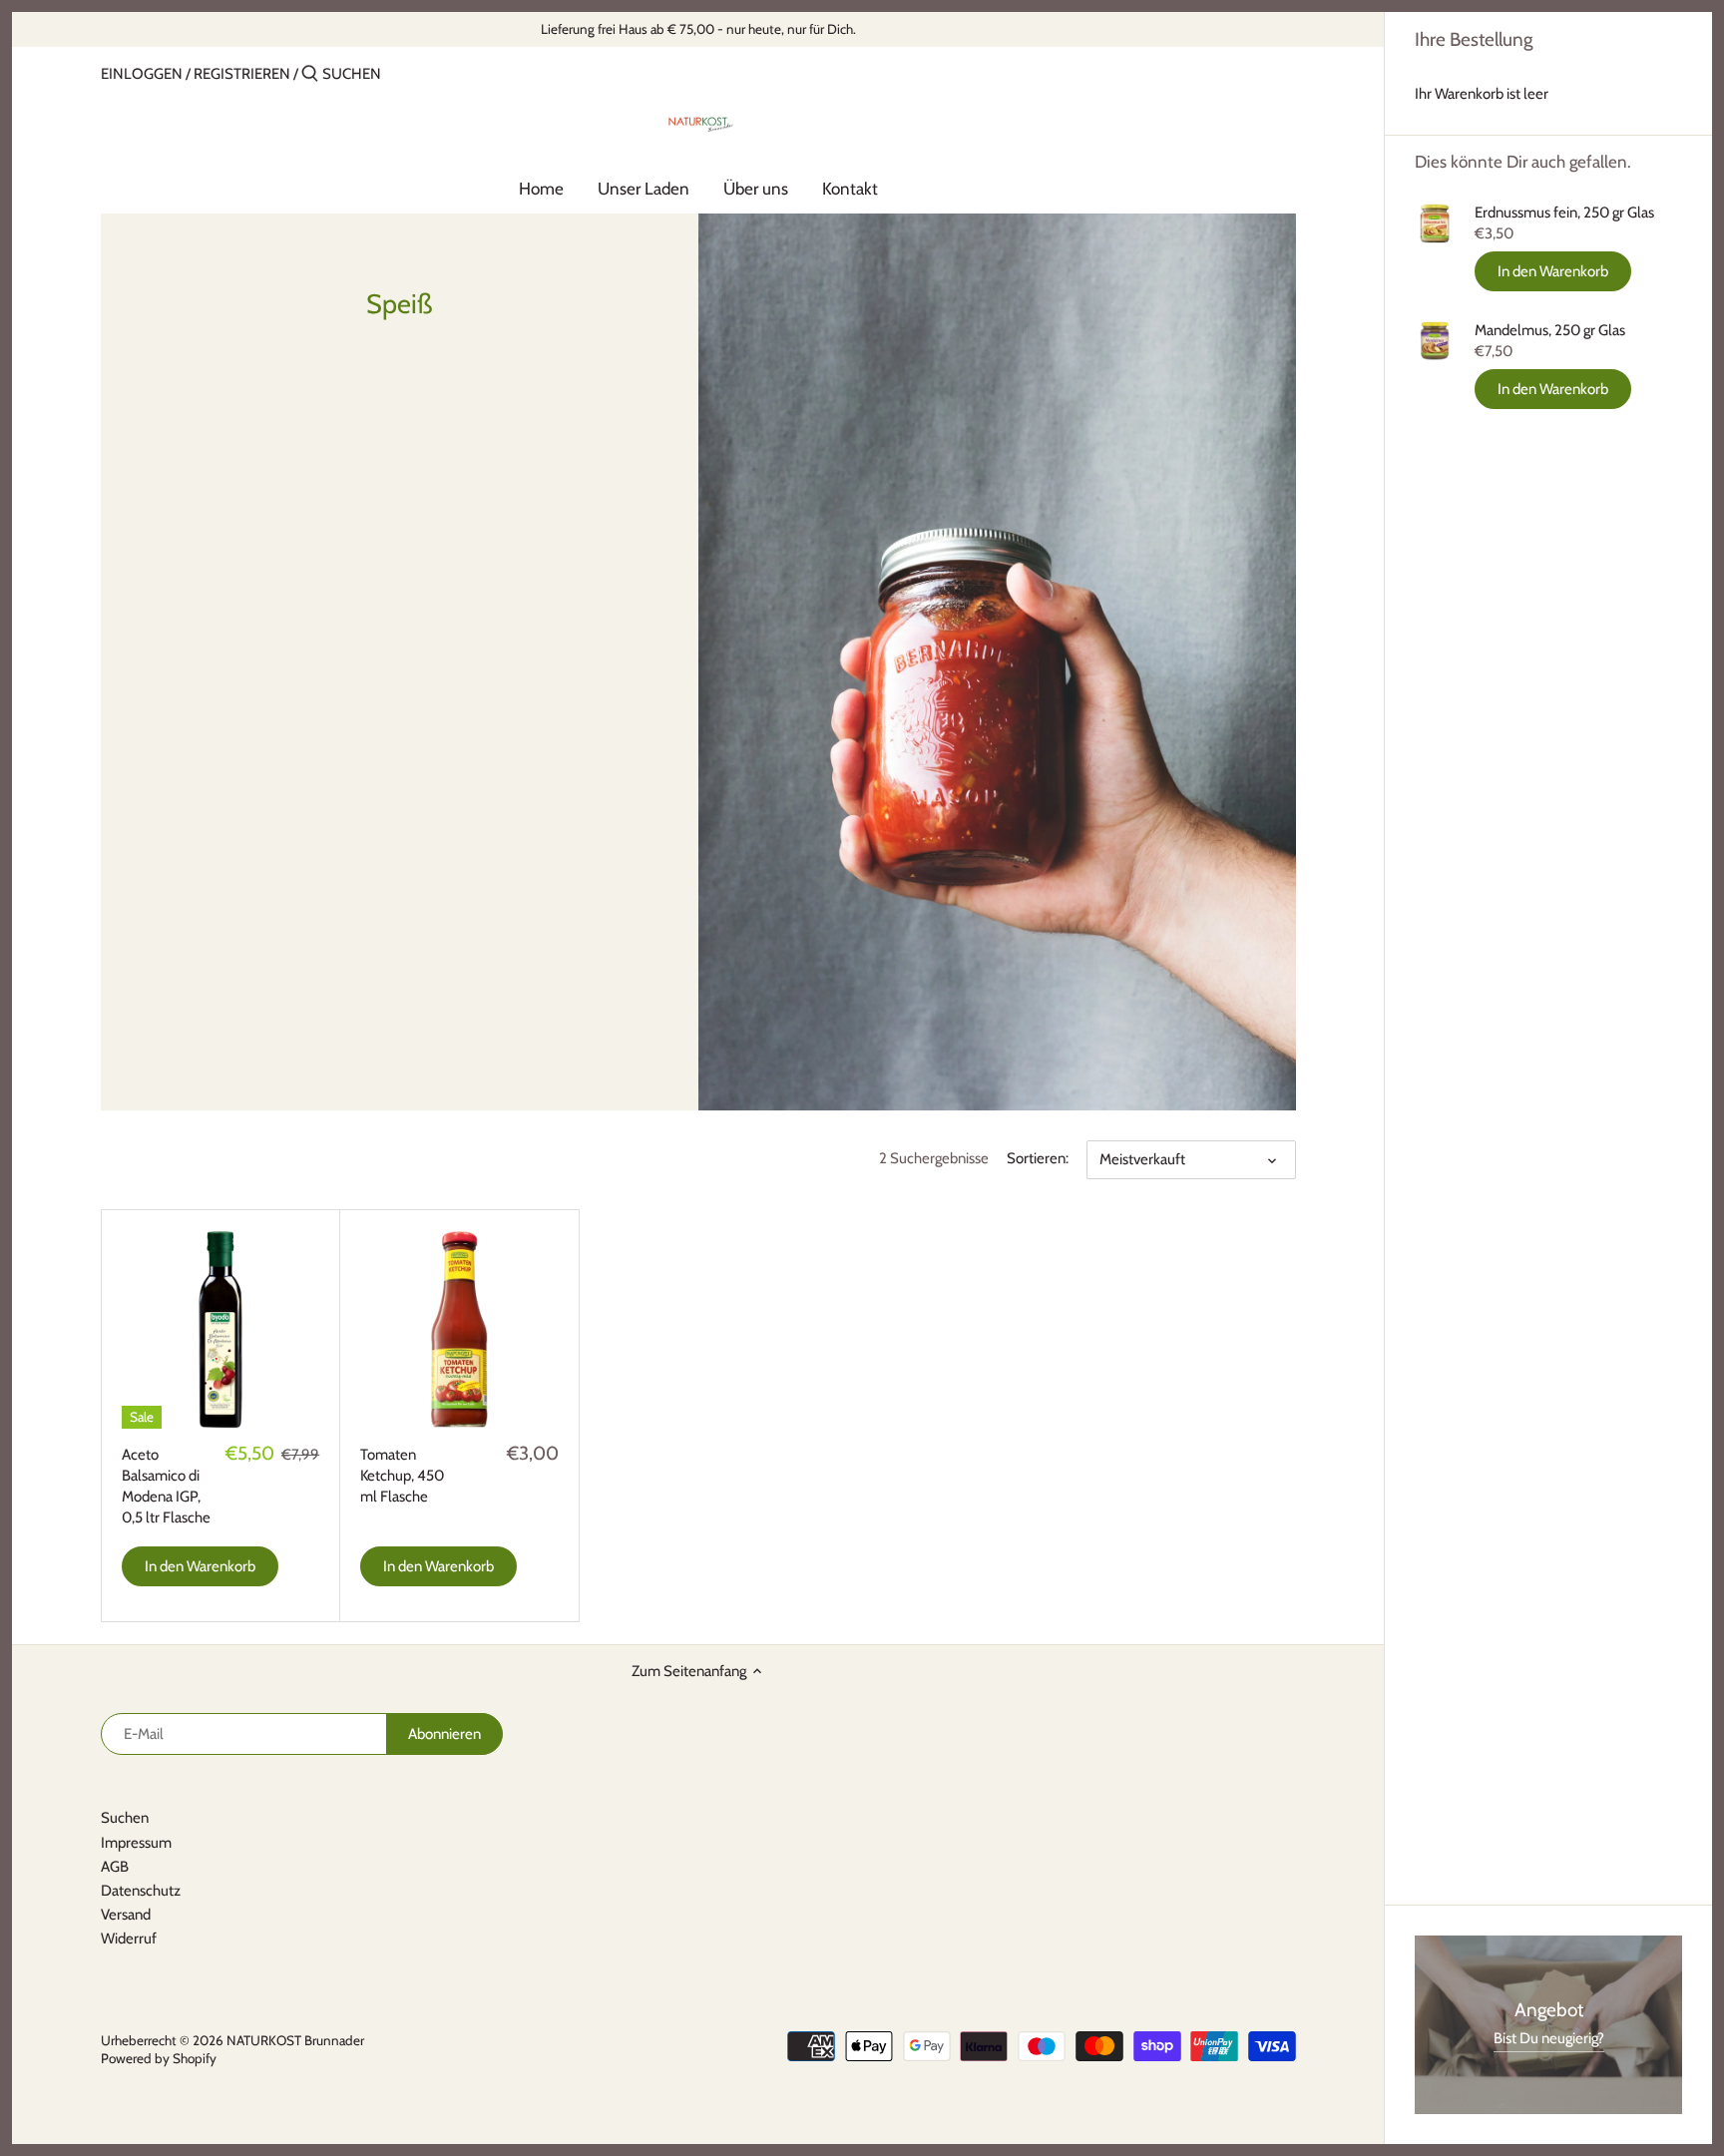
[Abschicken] (310, 74)
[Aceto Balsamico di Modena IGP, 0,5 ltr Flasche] (220, 1329)
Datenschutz (141, 1891)
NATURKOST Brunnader (295, 2040)
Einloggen (142, 74)
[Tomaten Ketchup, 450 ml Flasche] (459, 1329)
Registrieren (242, 74)
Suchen (125, 1818)
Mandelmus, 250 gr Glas (1550, 330)
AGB (115, 1867)
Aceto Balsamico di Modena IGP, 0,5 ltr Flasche (166, 1486)
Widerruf (129, 1939)
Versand (126, 1915)
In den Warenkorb (1553, 271)
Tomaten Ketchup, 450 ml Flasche (402, 1476)
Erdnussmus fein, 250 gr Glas (1564, 213)
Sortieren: (1038, 1158)
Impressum (136, 1843)
